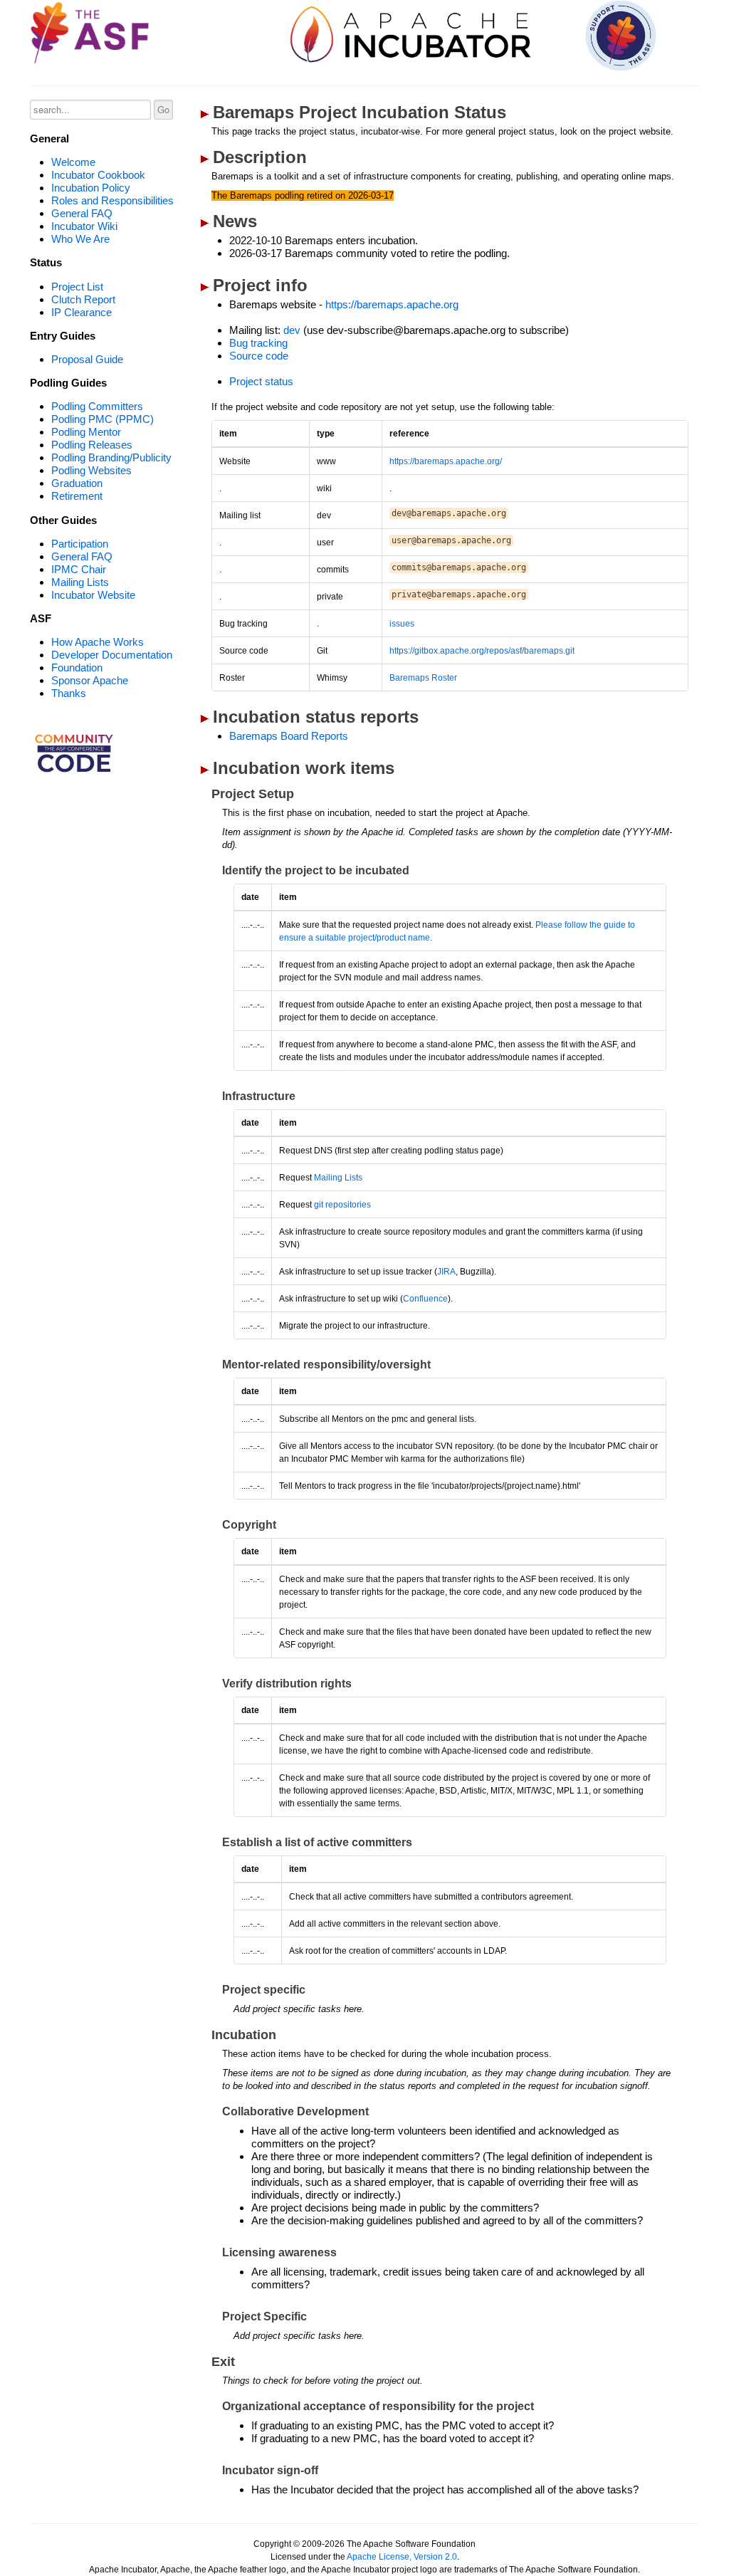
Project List (77, 287)
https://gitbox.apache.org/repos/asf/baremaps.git (482, 651)
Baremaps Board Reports (289, 736)
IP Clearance (82, 312)
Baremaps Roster (423, 678)
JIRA (446, 1272)
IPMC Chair (79, 569)
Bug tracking (258, 343)
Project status (261, 381)
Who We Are (80, 239)
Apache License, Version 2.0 (402, 2557)
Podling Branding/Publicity (111, 457)
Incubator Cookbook (98, 175)
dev (292, 330)
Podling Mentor (86, 432)
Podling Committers (97, 406)
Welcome (73, 162)
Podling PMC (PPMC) (103, 419)
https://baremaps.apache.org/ (446, 461)
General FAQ (82, 213)
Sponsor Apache (90, 680)
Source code (259, 356)
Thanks (69, 693)
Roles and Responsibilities (112, 200)
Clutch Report (83, 299)
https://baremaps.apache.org (392, 304)
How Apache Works (98, 642)
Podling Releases (92, 445)
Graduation (77, 483)
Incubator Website (93, 595)
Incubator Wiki (84, 226)
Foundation (77, 667)
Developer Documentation (112, 655)
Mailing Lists (80, 582)
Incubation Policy (91, 188)
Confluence (425, 1299)
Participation (80, 544)
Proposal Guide (87, 359)
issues (402, 624)
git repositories (342, 1205)
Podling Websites (91, 470)
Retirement (77, 496)
